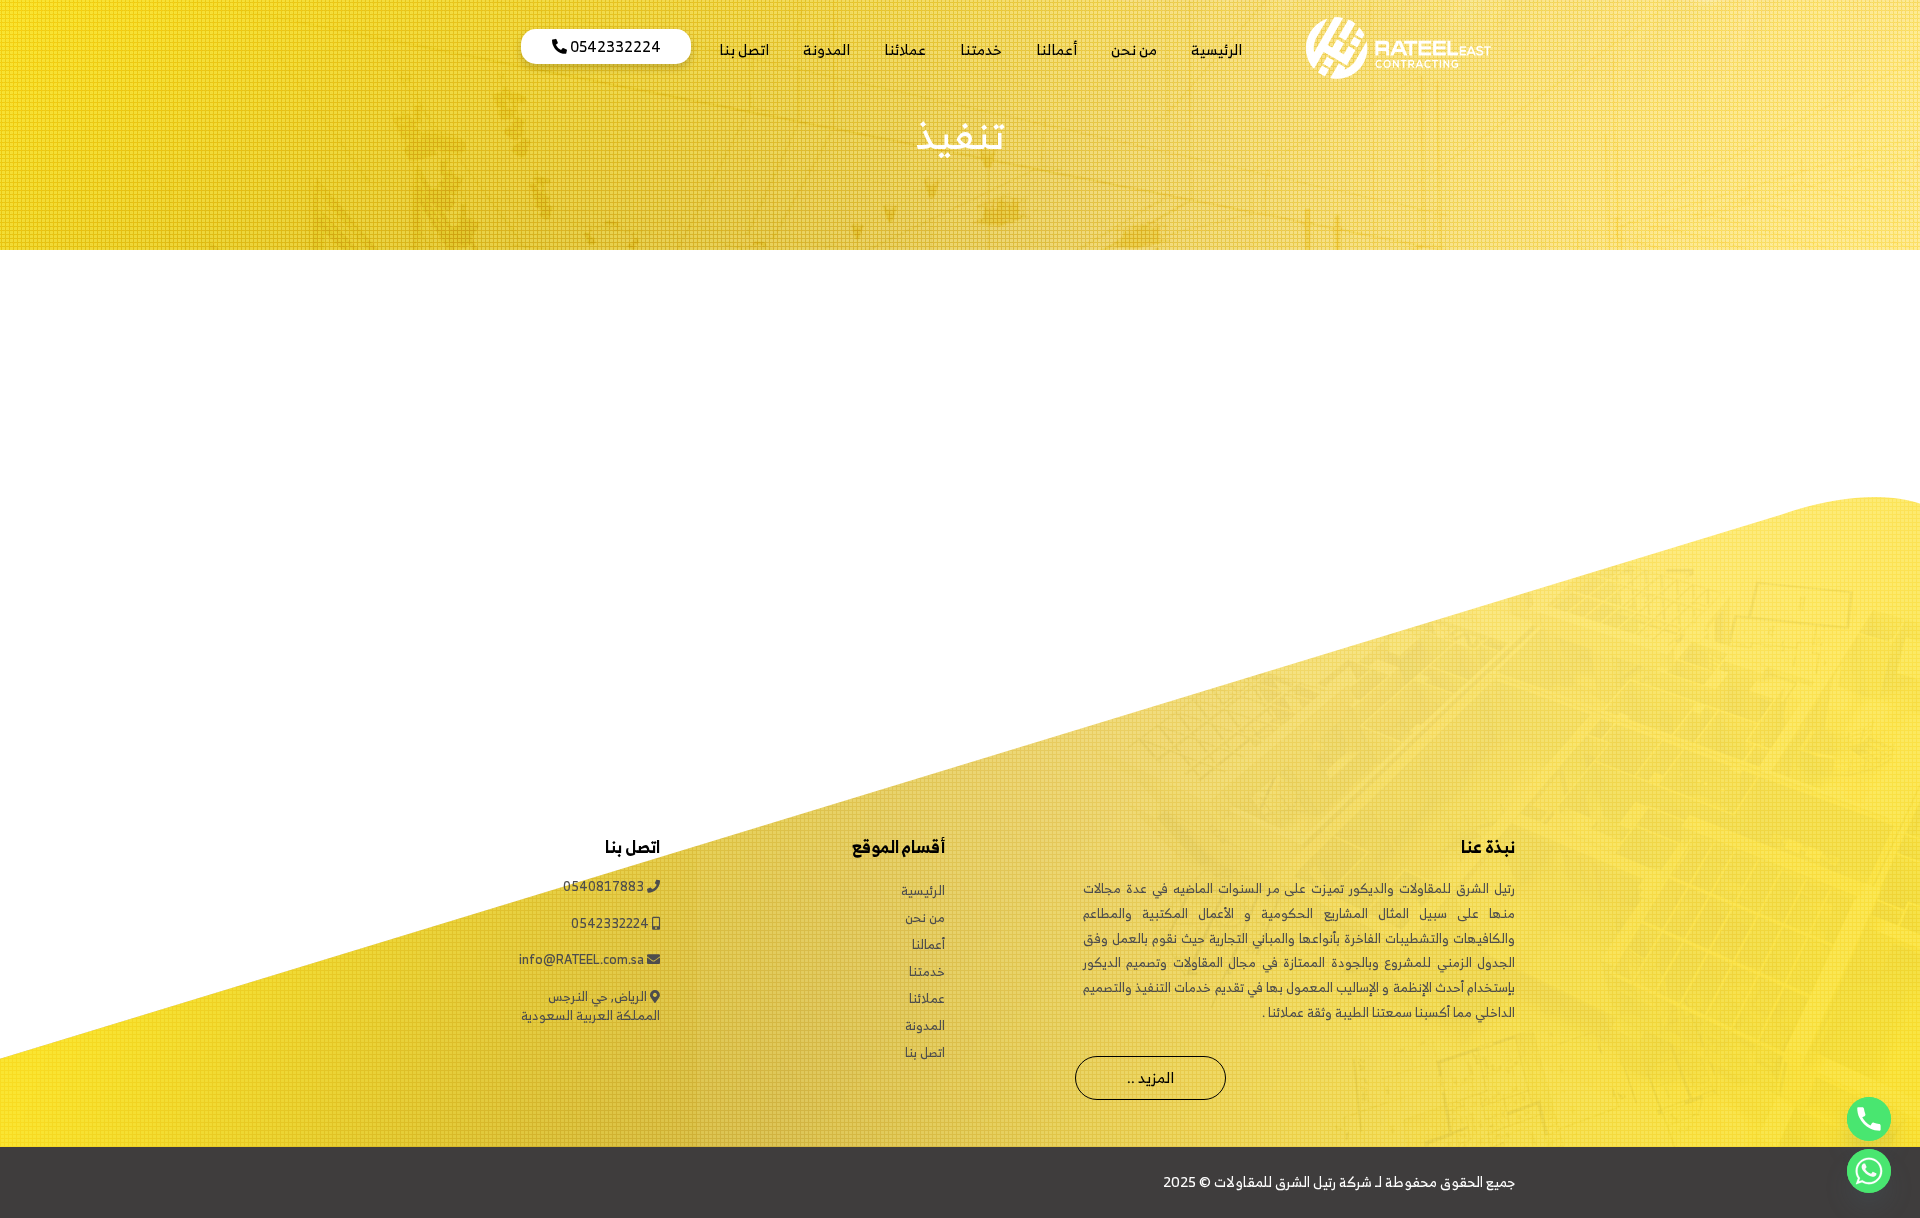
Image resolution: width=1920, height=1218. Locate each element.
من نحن (1134, 49)
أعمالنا (1056, 49)
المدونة (826, 49)
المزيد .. (1150, 1077)
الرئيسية (1216, 49)
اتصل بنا (744, 49)
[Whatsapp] (1869, 1171)
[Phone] (1869, 1119)
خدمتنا (981, 49)
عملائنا (905, 49)
